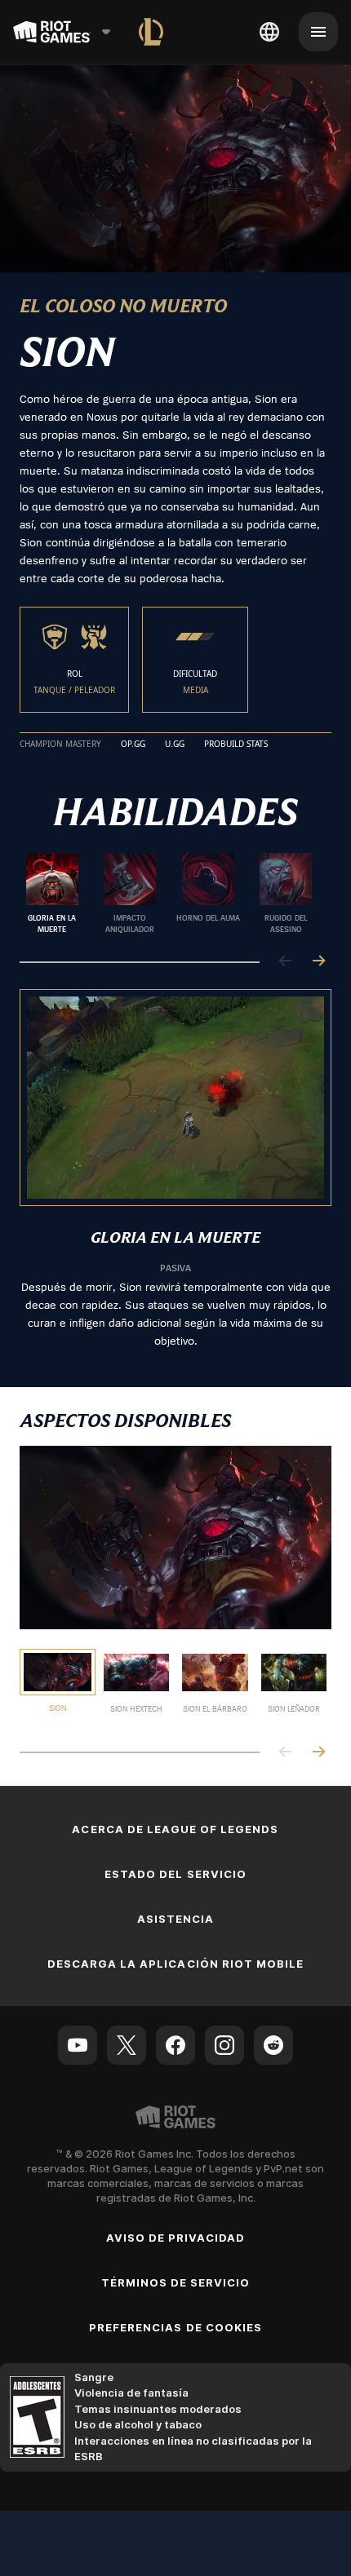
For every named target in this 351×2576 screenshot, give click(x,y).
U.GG (175, 745)
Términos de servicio (176, 2282)
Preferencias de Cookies (175, 2327)
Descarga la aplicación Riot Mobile (175, 1964)
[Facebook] (175, 2045)
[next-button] (318, 962)
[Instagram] (224, 2045)
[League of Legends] (151, 32)
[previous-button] (286, 962)
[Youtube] (78, 2045)
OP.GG (133, 745)
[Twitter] (127, 2045)
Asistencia (175, 1919)
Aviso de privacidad (176, 2238)
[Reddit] (273, 2045)
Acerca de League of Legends (175, 1829)
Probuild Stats (236, 745)
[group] (169, 894)
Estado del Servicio (175, 1874)
